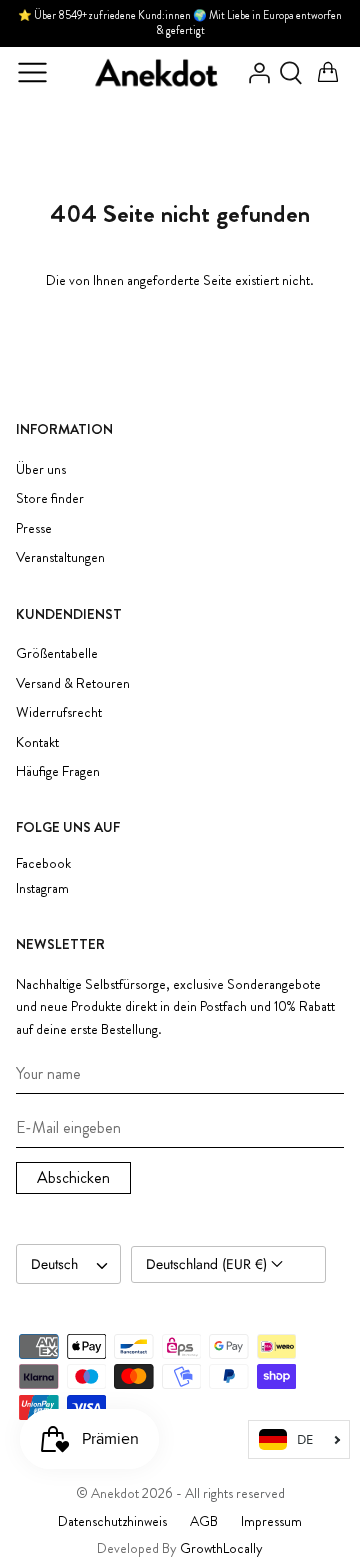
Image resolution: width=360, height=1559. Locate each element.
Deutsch (54, 1264)
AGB (204, 1521)
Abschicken (73, 1177)
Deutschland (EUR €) (208, 1264)
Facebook (43, 863)
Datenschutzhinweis (112, 1521)
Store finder (50, 498)
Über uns (41, 469)
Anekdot (115, 1493)
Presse (34, 528)
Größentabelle (57, 653)
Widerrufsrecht (59, 712)
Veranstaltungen (60, 557)
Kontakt (37, 742)
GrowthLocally (221, 1548)
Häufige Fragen (58, 771)
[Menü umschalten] (32, 73)
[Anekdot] (157, 73)
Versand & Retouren (73, 683)
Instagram (42, 888)
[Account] (254, 73)
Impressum (271, 1521)
